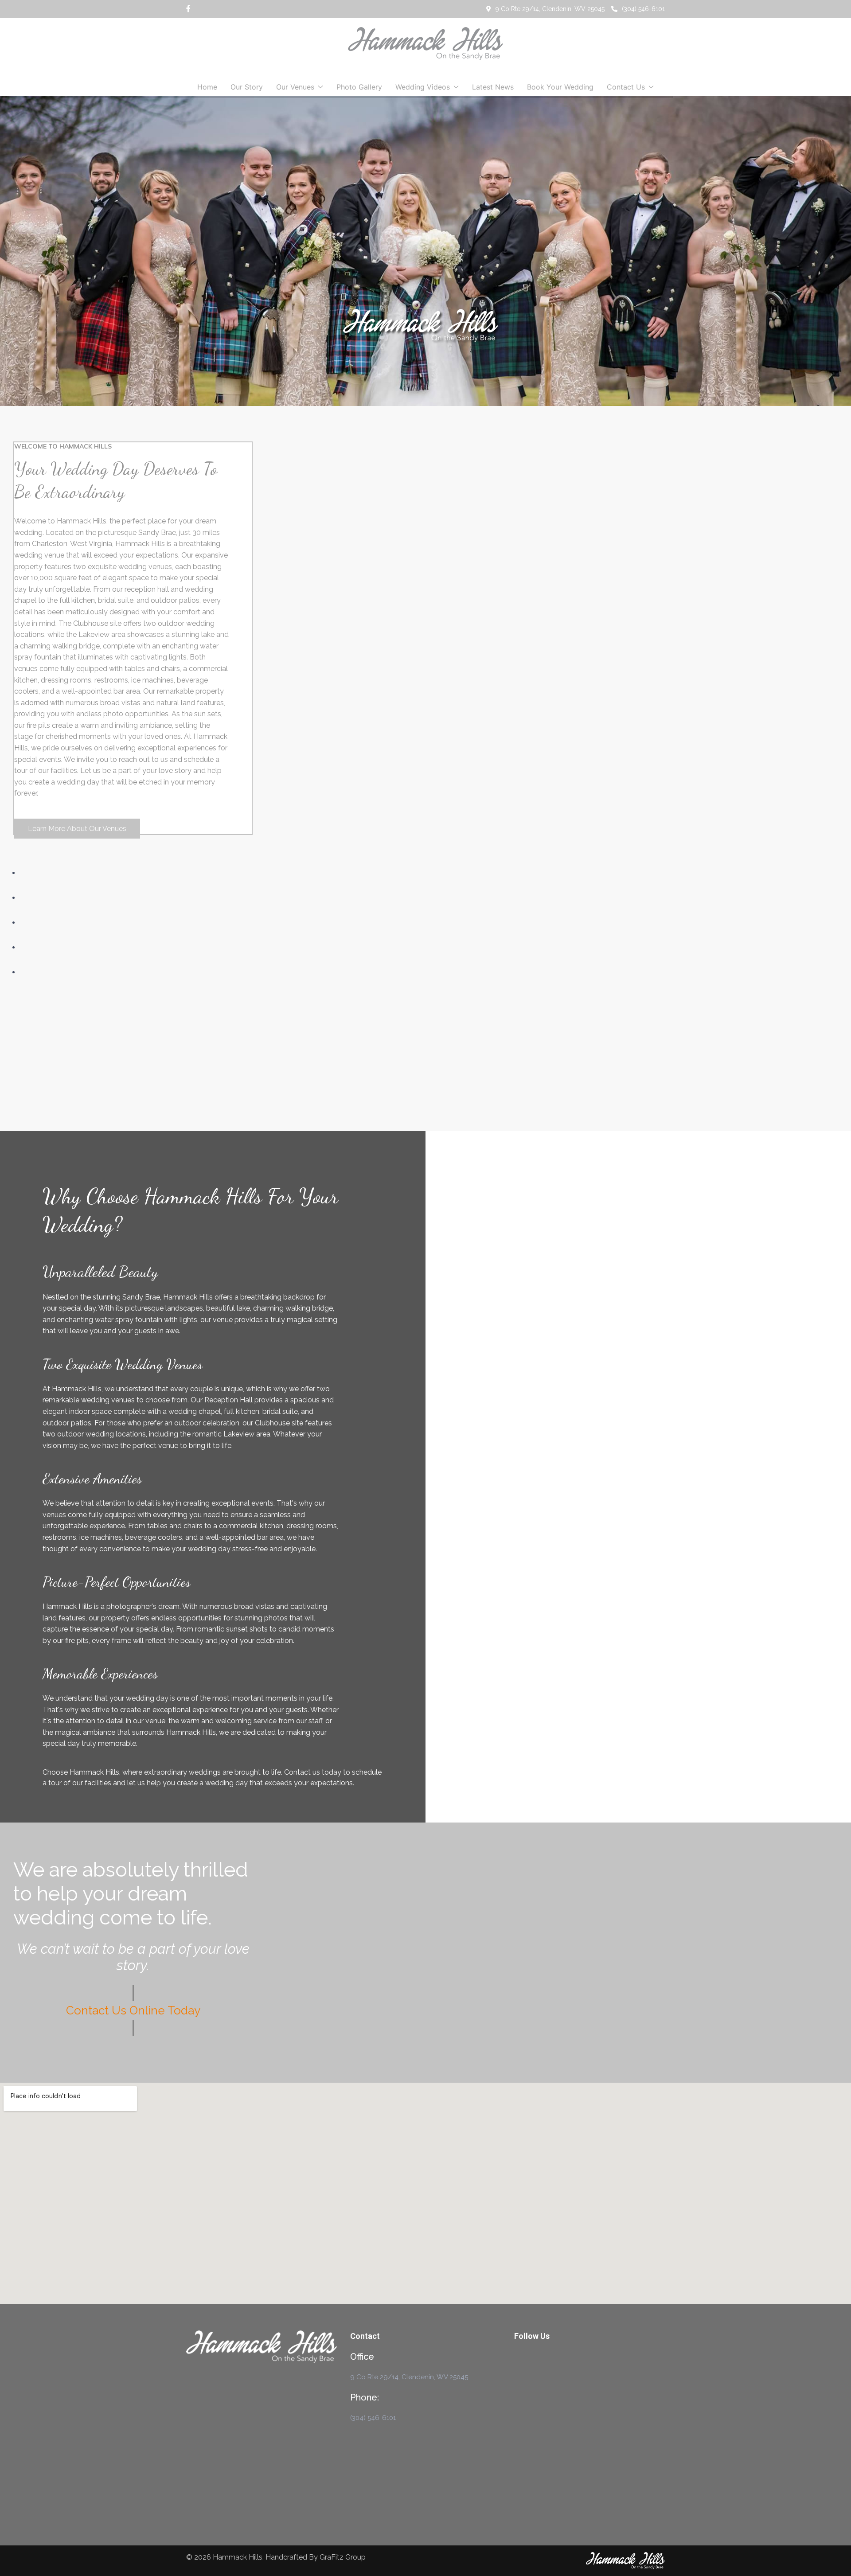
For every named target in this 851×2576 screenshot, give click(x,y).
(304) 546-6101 (643, 9)
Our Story (247, 87)
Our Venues (295, 87)
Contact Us (626, 87)
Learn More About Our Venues (77, 829)
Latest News (493, 87)
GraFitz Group (343, 2557)
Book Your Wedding (560, 87)
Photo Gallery (359, 87)
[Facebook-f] (188, 9)
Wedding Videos (423, 87)
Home (207, 87)
